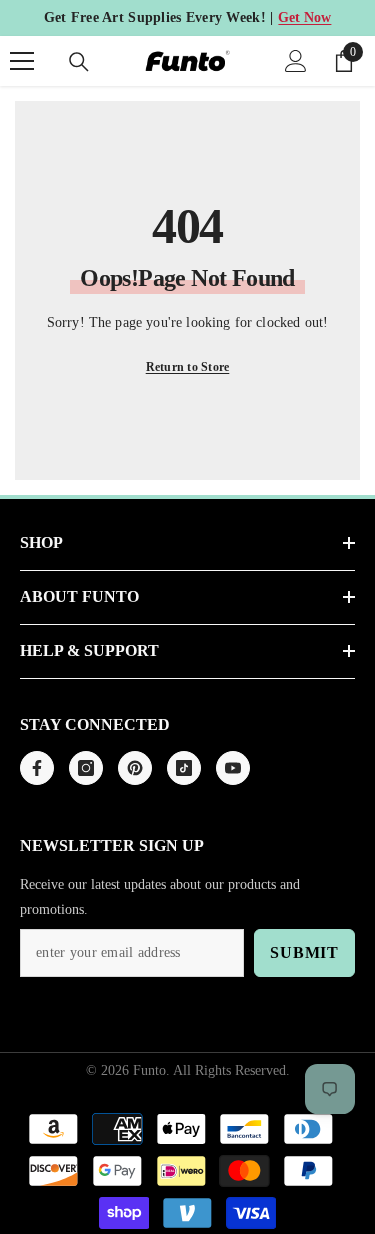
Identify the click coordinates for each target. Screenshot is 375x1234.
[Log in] (296, 61)
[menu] (22, 61)
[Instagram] (86, 768)
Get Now (304, 17)
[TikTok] (184, 768)
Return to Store (188, 367)
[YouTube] (233, 768)
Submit (304, 952)
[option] (187, 18)
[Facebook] (37, 768)
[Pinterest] (135, 768)
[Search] (79, 62)
